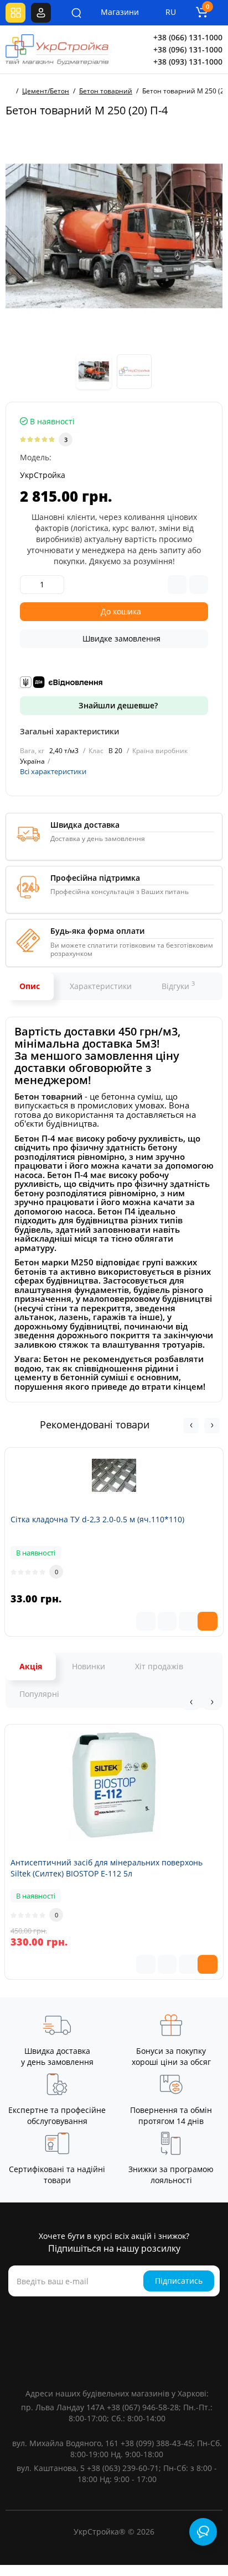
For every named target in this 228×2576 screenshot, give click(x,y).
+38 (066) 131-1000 (188, 37)
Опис (30, 986)
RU (171, 12)
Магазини (112, 12)
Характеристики (101, 986)
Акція (31, 1666)
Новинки (89, 1666)
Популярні (39, 1694)
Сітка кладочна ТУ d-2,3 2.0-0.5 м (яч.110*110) (97, 1519)
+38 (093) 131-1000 (188, 62)
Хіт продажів (159, 1666)
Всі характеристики (53, 771)
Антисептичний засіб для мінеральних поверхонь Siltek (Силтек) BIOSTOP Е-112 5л (107, 1868)
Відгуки (178, 985)
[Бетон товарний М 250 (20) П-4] (114, 236)
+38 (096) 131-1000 (188, 49)
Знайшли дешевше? (117, 705)
